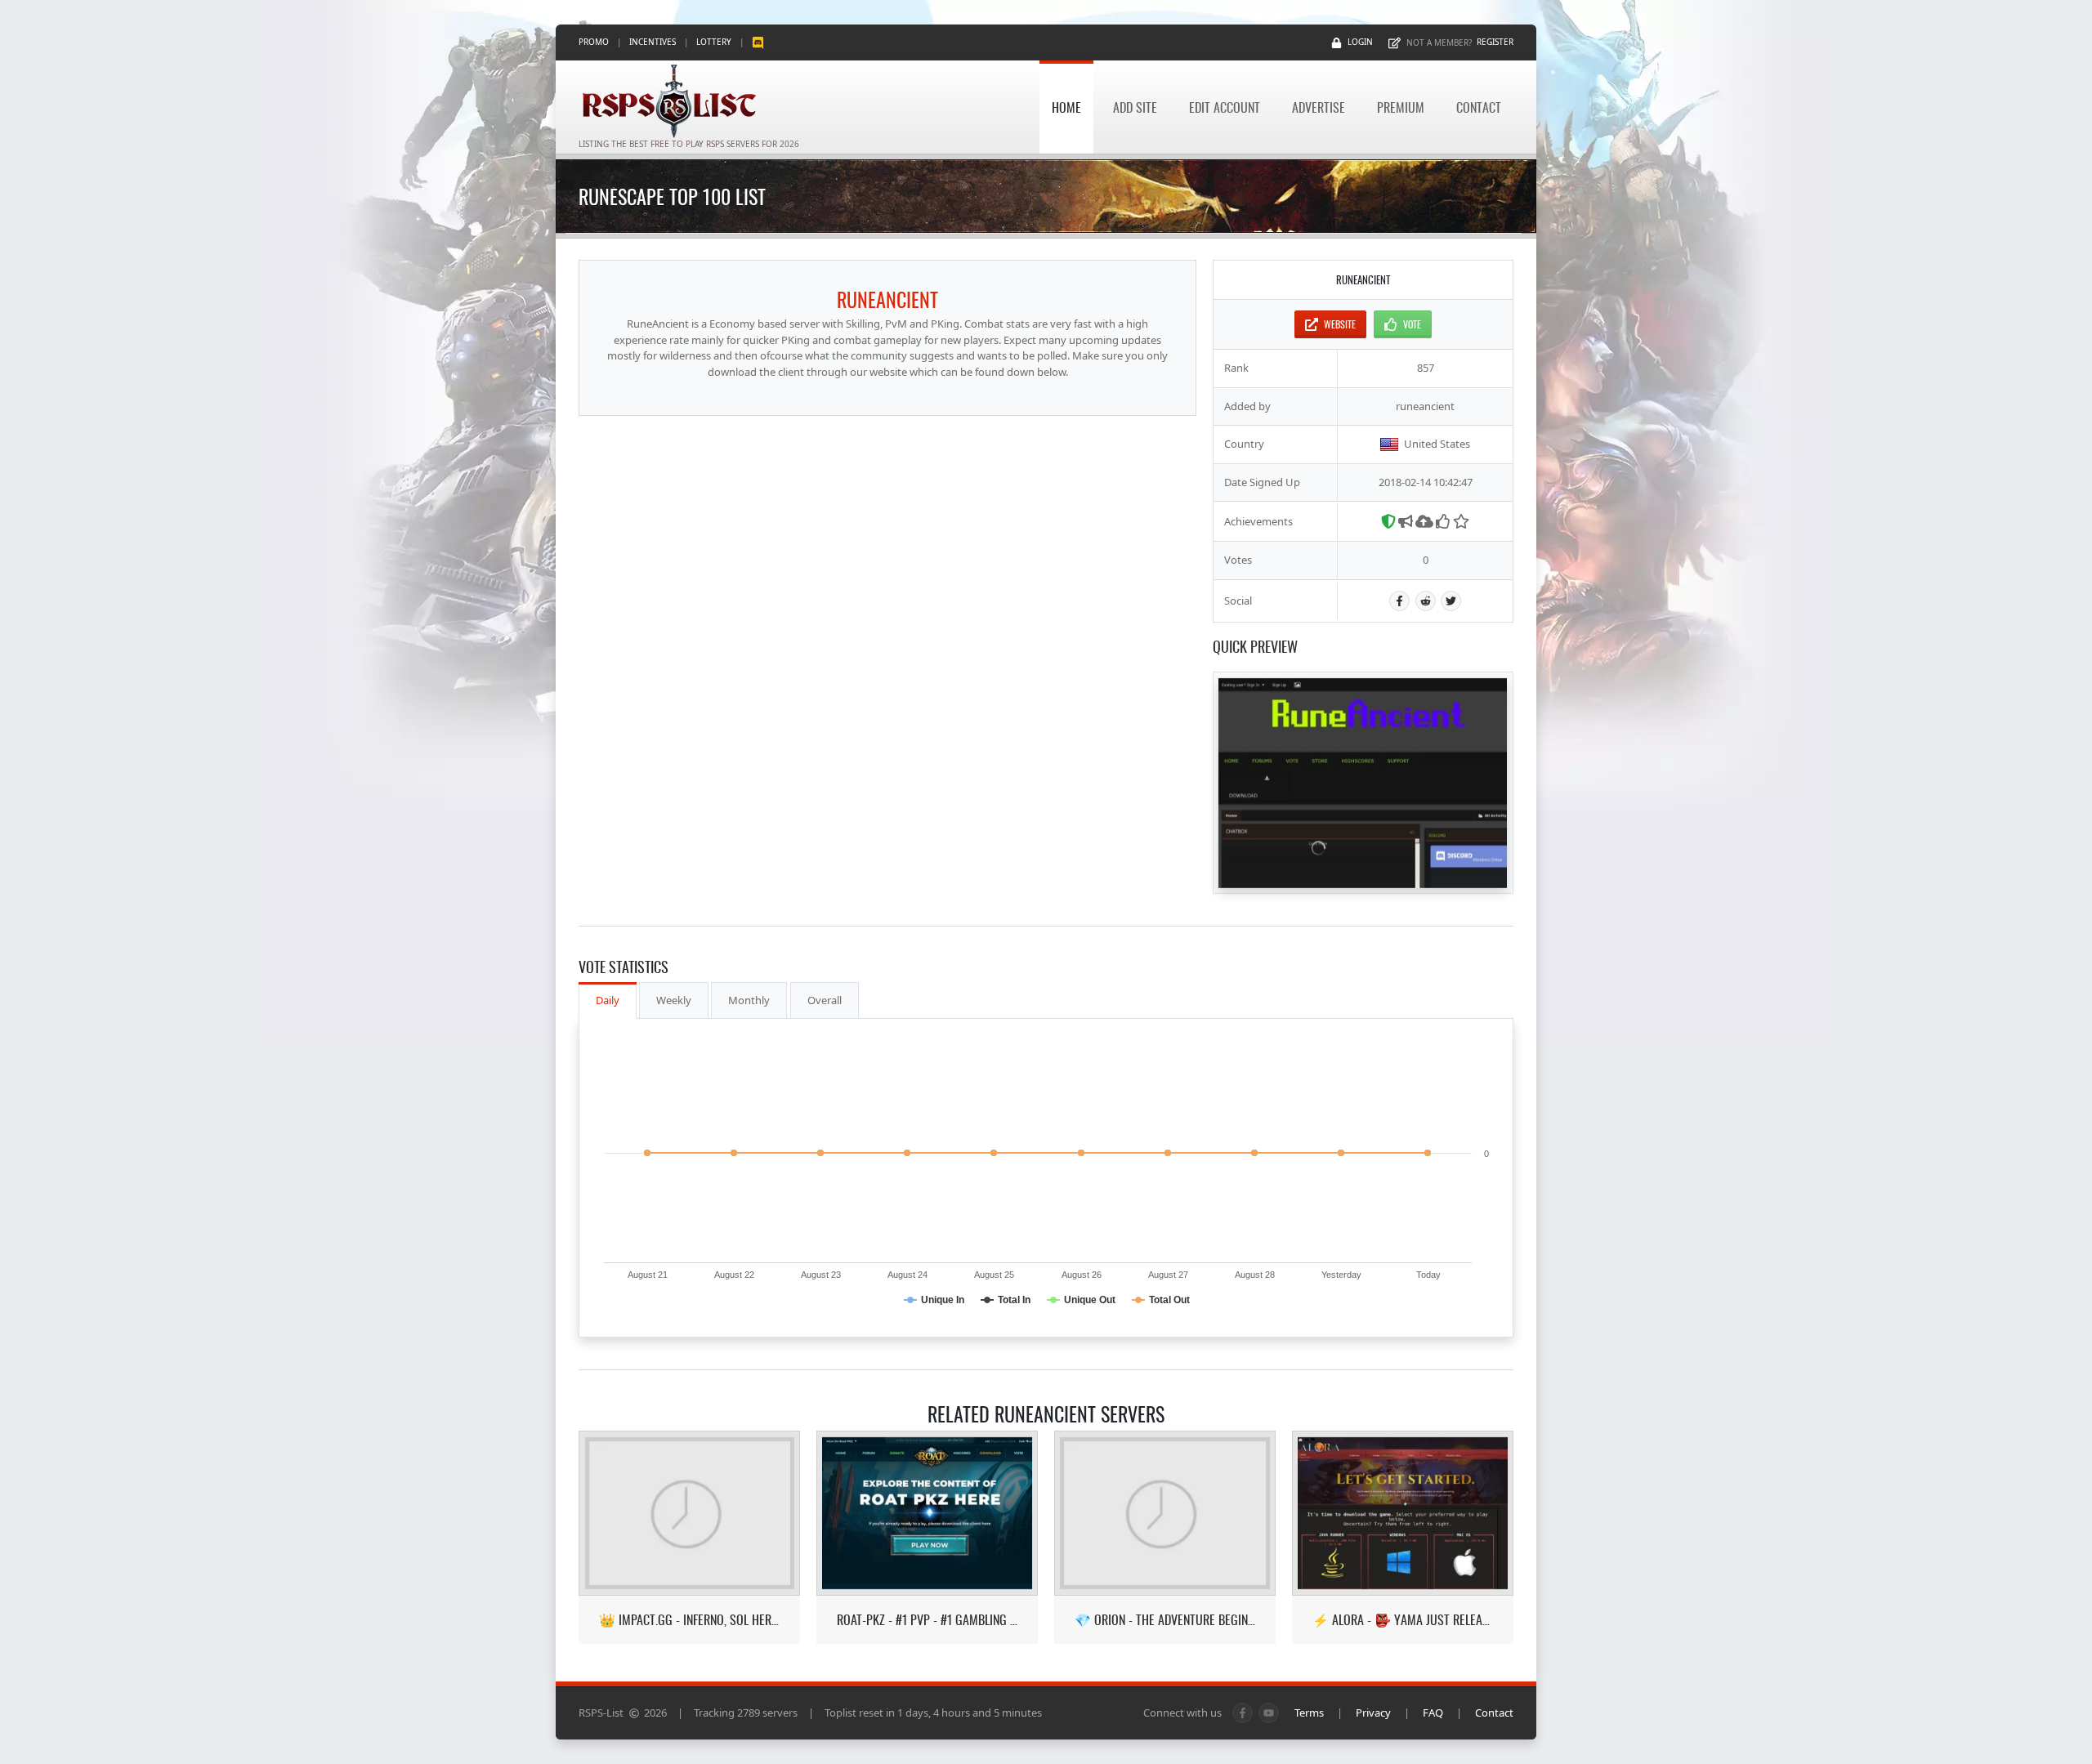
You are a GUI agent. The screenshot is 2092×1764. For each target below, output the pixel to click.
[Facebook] (1399, 601)
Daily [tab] (608, 1000)
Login (1360, 42)
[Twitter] (1451, 601)
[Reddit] (1426, 601)
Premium (1401, 107)
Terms (1309, 1713)
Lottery (714, 42)
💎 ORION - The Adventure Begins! (1165, 1620)
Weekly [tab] (674, 1000)
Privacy (1373, 1713)
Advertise (1319, 107)
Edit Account (1225, 107)
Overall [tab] (825, 1000)
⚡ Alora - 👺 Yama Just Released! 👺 (1403, 1620)
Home (1066, 107)
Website (1340, 324)
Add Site (1135, 107)
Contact (1479, 107)
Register (1495, 42)
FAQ (1433, 1713)
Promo (594, 42)
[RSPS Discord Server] (758, 42)
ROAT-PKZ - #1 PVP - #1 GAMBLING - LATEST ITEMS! (927, 1620)
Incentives (653, 42)
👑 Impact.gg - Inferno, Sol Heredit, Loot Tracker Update (689, 1620)
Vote (1412, 324)
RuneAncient (887, 299)
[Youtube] (1269, 1713)
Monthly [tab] (749, 1000)
